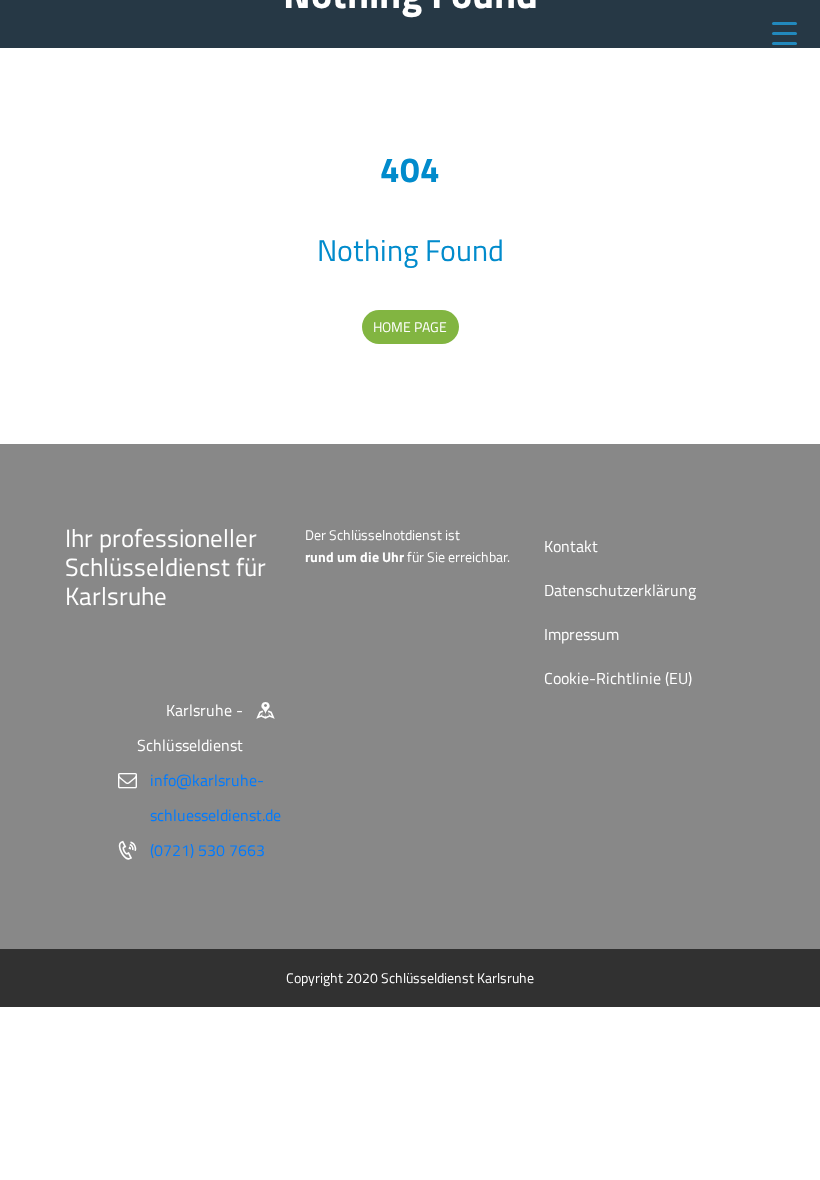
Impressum (581, 634)
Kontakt (571, 546)
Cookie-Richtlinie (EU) (618, 678)
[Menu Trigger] (784, 32)
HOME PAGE (410, 326)
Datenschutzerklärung (620, 590)
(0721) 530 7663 (207, 850)
